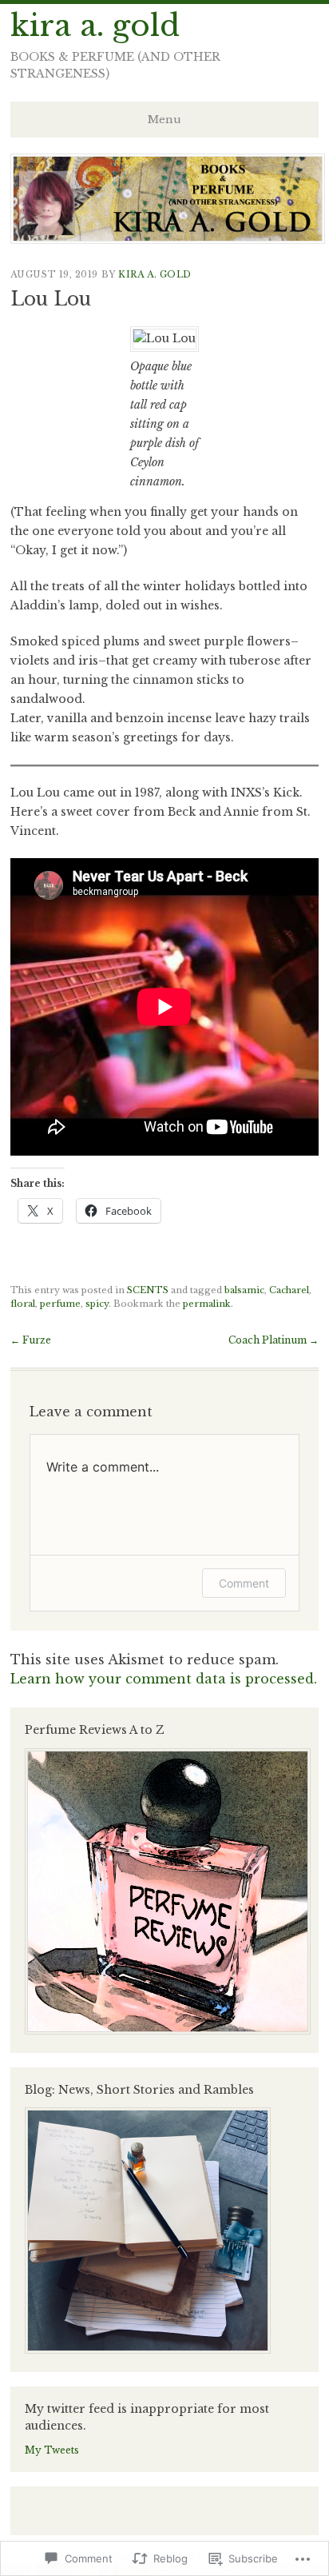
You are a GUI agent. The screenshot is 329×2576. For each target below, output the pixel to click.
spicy (97, 1304)
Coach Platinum (274, 1340)
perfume (60, 1304)
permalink (207, 1304)
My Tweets (52, 2450)
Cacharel (289, 1290)
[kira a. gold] (168, 239)
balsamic (244, 1290)
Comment (244, 1583)
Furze (31, 1340)
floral (23, 1304)
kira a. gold (95, 26)
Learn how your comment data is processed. (164, 1679)
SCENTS (148, 1290)
